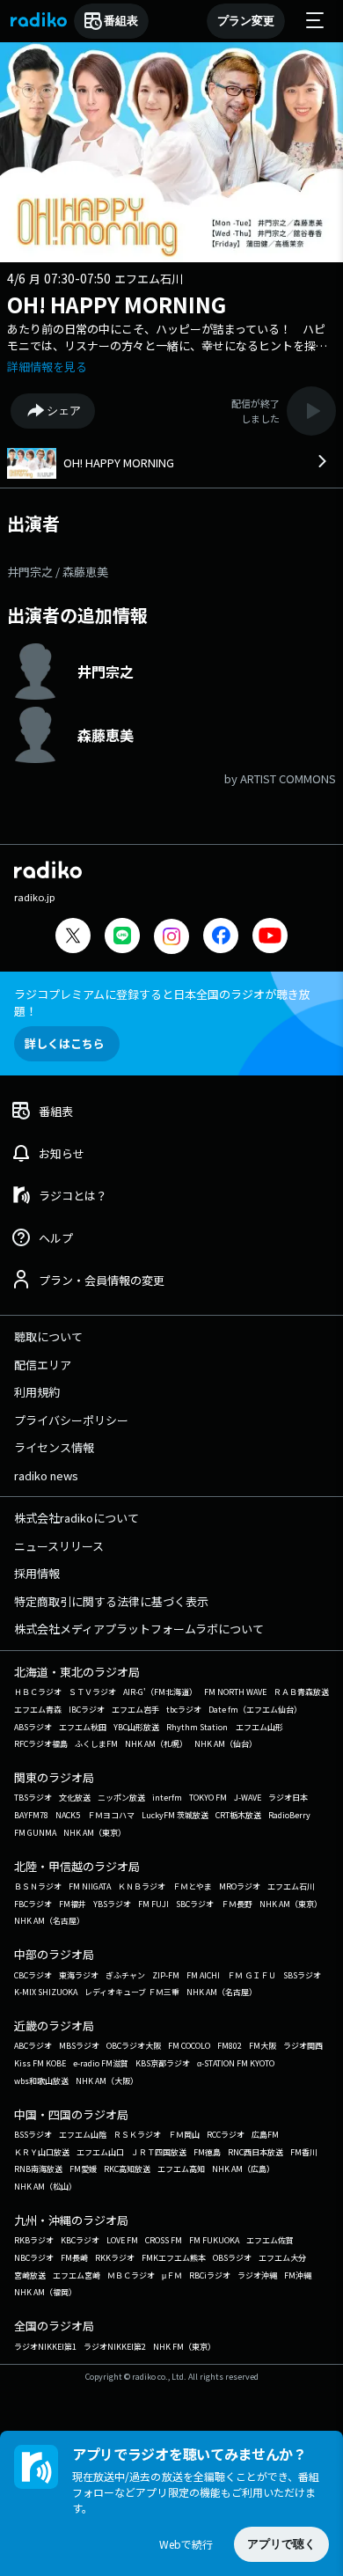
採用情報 (37, 1573)
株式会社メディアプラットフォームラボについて (139, 1629)
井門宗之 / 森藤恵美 (58, 572)
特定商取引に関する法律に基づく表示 (111, 1601)
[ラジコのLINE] (122, 938)
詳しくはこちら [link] (65, 1043)
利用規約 (37, 1392)
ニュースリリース (59, 1546)
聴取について (48, 1336)
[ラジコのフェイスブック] (221, 938)
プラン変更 (246, 21)
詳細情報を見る (47, 367)
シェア (64, 411)
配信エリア (43, 1365)
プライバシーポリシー (71, 1420)
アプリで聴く (281, 2544)
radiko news (46, 1475)
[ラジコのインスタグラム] (171, 936)
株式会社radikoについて (77, 1518)
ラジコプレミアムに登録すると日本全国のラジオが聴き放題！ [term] (162, 1002)
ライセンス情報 (54, 1447)
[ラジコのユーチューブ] (270, 938)
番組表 (121, 21)
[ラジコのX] (73, 938)
